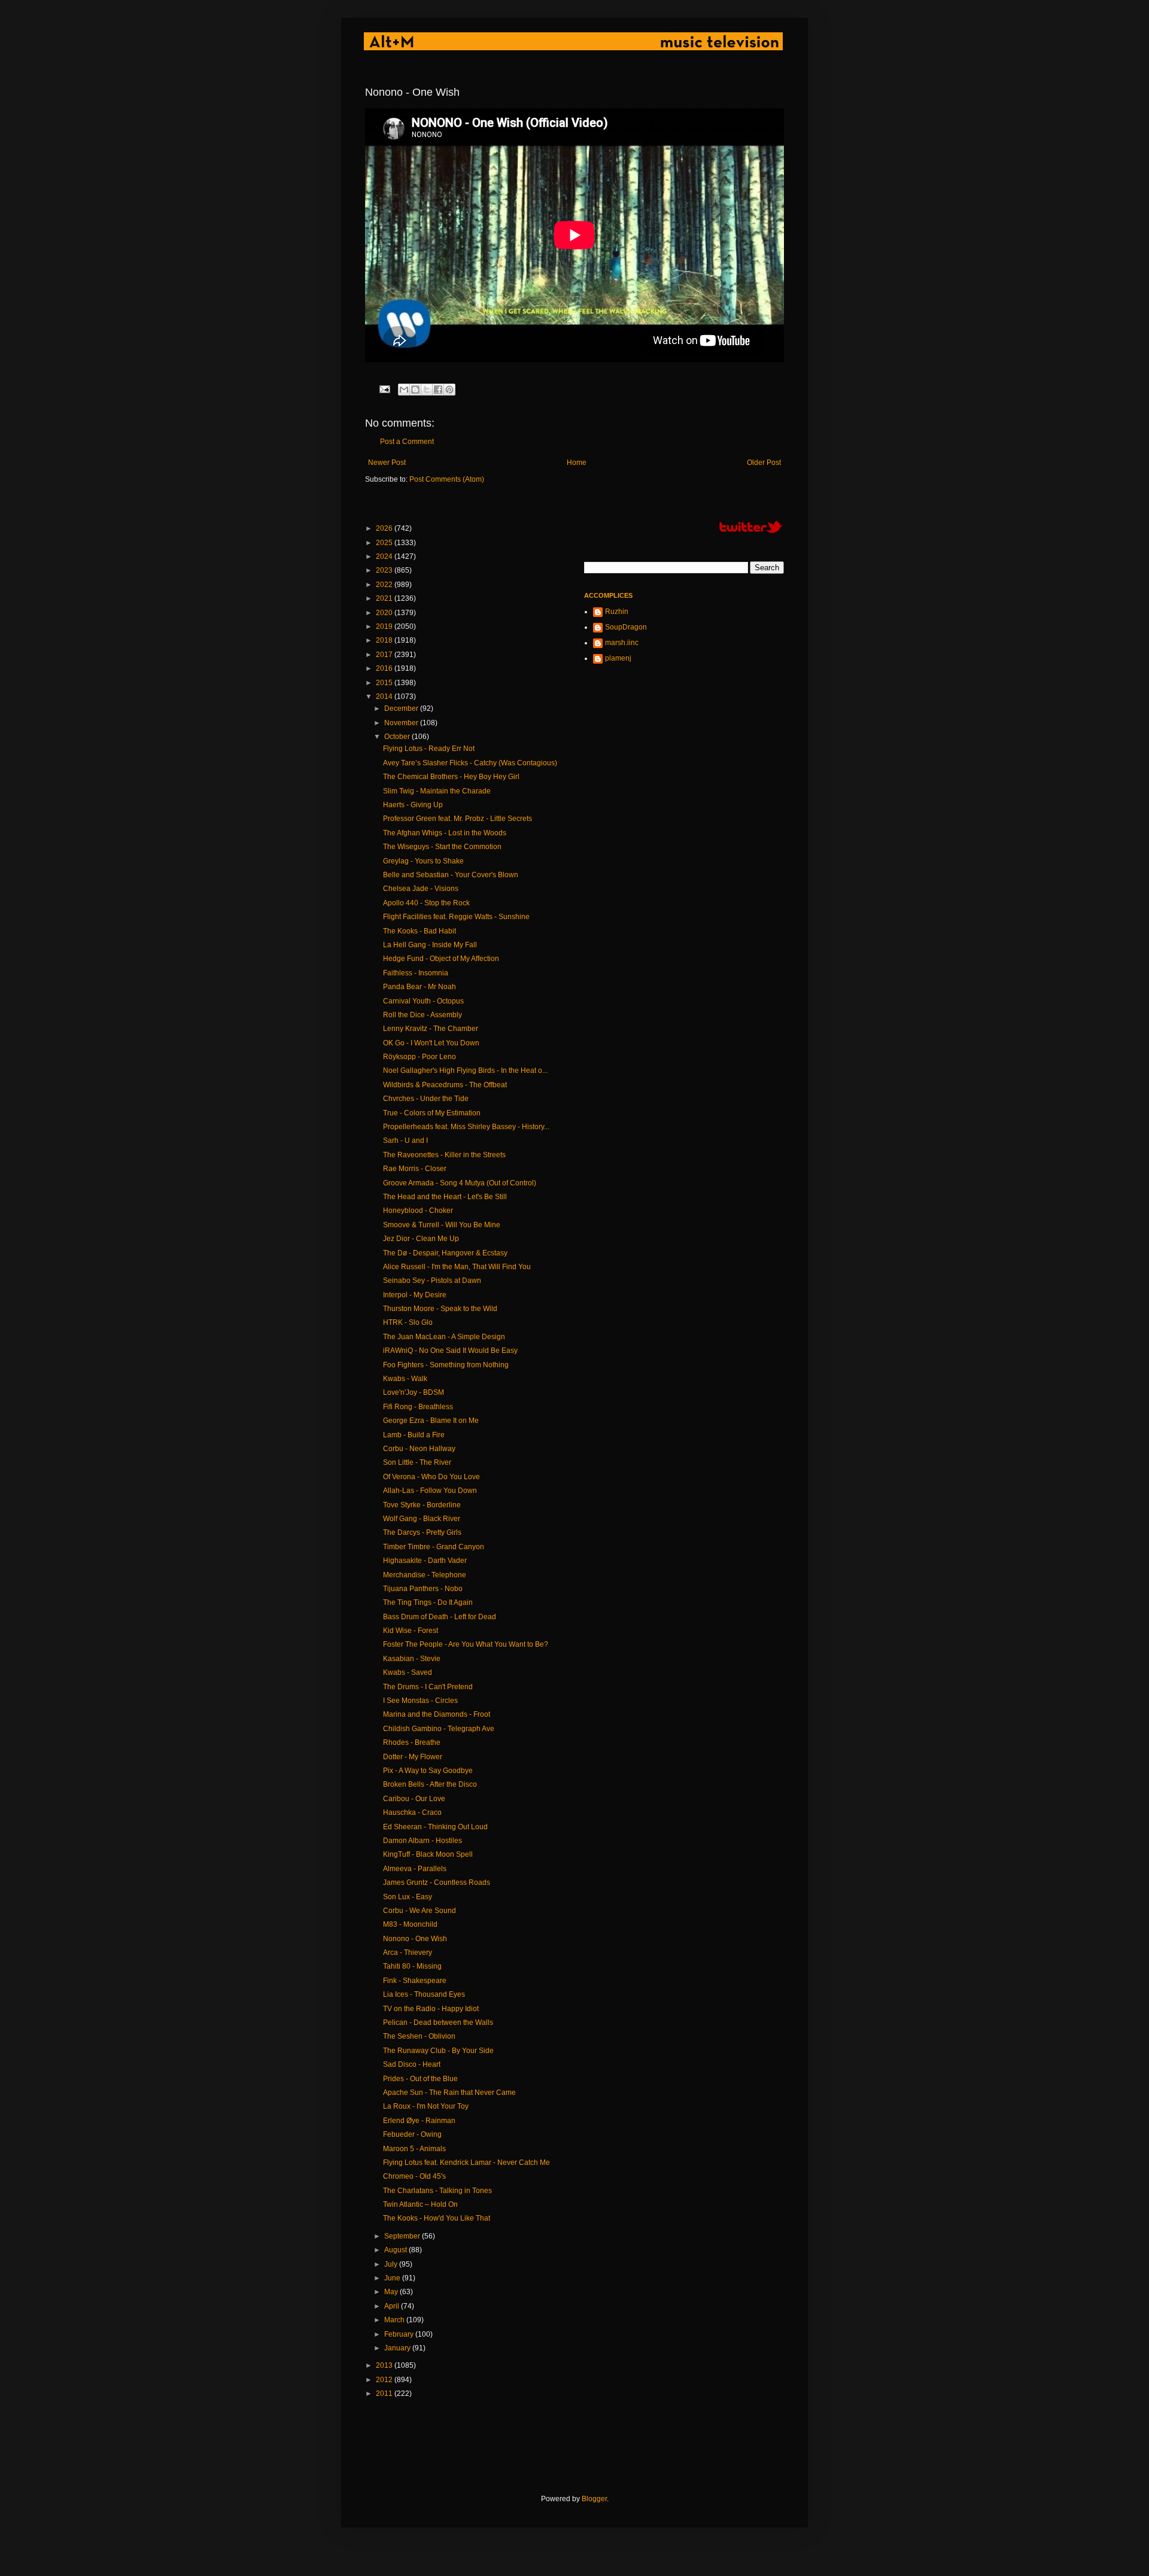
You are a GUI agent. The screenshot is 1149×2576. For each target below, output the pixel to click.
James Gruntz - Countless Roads (437, 1882)
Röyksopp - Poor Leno (420, 1057)
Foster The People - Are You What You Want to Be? (466, 1644)
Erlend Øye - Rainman (419, 2121)
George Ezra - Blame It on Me (431, 1421)
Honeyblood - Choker (418, 1211)
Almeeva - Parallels (415, 1869)
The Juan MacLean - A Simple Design (444, 1337)
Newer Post (387, 463)
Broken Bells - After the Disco (430, 1784)
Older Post (764, 463)
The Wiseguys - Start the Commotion (442, 847)
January (398, 2348)
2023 (385, 570)
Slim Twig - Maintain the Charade (437, 791)
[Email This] (404, 390)
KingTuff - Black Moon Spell (428, 1854)
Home (577, 463)
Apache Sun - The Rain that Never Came (449, 2093)
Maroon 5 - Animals (414, 2149)
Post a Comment (407, 442)
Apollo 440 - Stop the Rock (426, 903)
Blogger (594, 2499)
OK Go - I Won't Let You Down (431, 1043)
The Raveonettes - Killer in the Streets (444, 1155)
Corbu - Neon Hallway (419, 1449)
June (393, 2278)
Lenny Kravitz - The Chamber (431, 1029)
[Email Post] (384, 388)
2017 (385, 655)
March (395, 2320)
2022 (385, 585)
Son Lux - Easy (408, 1897)
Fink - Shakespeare (415, 1981)
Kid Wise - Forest (411, 1631)
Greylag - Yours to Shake (423, 861)
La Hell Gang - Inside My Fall (430, 945)
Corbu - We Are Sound (420, 1911)
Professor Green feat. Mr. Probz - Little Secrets (458, 819)
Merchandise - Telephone (425, 1575)
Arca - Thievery (408, 1952)
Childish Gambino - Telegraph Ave (439, 1729)
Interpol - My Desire (415, 1295)
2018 (385, 640)
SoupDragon (626, 627)
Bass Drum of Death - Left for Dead (440, 1617)
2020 (385, 613)
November (402, 723)
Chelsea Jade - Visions (421, 889)
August (396, 2250)
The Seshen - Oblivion (419, 2036)
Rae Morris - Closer (415, 1169)
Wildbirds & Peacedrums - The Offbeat (445, 1085)
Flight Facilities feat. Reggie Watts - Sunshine (456, 917)
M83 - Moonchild (410, 1924)
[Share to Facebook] (438, 390)
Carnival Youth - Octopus (423, 1001)
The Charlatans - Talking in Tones (437, 2191)
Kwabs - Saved (408, 1672)
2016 (385, 668)
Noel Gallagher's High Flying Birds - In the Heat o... (465, 1070)
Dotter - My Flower (413, 1757)
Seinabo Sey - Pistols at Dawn (432, 1281)
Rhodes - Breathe (412, 1742)
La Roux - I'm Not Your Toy (426, 2106)
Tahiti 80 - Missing (412, 1966)
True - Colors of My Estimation (432, 1113)
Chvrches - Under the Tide (426, 1099)
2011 (385, 2393)
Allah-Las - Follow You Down (430, 1491)
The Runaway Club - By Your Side (438, 2051)
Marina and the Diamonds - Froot (437, 1714)
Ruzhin (617, 612)
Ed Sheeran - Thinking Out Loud (435, 1827)
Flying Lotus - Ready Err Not (429, 749)
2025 (385, 543)
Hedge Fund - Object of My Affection (441, 959)
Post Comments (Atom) (447, 479)
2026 (385, 528)
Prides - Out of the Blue (420, 2079)
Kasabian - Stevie (412, 1659)
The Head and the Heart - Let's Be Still (445, 1197)
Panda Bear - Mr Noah (420, 987)
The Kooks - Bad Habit (420, 931)
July (392, 2264)
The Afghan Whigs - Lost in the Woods (445, 833)
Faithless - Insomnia (416, 973)
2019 (385, 626)
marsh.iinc (622, 643)
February (400, 2334)
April (393, 2306)
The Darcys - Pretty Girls (422, 1532)
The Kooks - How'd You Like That (437, 2218)
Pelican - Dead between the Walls (438, 2023)
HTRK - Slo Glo (408, 1322)
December (402, 708)
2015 (385, 683)
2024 (385, 556)
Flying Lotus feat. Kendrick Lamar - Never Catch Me (466, 2163)
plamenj (618, 658)
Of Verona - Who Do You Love (431, 1477)
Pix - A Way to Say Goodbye (428, 1771)
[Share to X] (427, 390)
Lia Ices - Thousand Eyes (424, 1994)
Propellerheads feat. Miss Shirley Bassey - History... (466, 1127)
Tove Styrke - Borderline (422, 1505)
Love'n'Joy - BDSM (414, 1392)
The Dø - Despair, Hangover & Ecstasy (445, 1253)
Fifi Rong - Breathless (418, 1407)
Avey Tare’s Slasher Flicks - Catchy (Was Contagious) (470, 763)
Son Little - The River (417, 1462)
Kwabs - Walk (405, 1379)
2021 (385, 598)
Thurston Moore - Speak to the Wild (440, 1309)
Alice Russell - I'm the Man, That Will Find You (457, 1267)
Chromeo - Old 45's (414, 2176)
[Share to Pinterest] (449, 390)
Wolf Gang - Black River (422, 1519)
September (403, 2236)
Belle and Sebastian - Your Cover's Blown (451, 875)
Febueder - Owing (412, 2134)
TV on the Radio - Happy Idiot (431, 2009)
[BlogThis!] (415, 390)
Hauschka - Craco (412, 1812)
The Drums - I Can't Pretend (428, 1687)
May (392, 2292)
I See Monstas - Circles (420, 1701)
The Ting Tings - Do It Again (428, 1602)
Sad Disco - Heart (412, 2064)
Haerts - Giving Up (413, 805)
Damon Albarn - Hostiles (422, 1841)
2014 (385, 697)
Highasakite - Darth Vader (425, 1561)
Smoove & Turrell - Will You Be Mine (442, 1225)
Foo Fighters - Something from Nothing (446, 1365)
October (398, 737)
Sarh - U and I (405, 1141)
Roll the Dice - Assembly (422, 1015)
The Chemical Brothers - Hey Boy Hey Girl (451, 777)
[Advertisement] (583, 2447)
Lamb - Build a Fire (414, 1435)
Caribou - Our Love (414, 1799)
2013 (385, 2365)
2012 (385, 2380)
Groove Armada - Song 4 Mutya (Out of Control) (460, 1183)
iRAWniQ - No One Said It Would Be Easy (450, 1351)
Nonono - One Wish (415, 1939)
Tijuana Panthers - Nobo (423, 1589)
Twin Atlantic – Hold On (420, 2204)
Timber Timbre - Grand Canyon (434, 1547)
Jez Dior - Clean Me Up (421, 1239)
